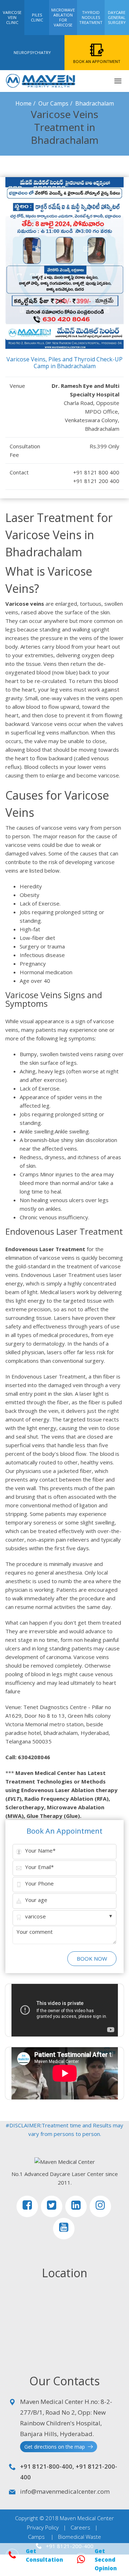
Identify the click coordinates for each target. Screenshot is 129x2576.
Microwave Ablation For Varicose (63, 17)
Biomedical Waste (80, 2537)
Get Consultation (44, 2555)
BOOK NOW (92, 1958)
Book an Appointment (64, 1831)
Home (23, 103)
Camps (36, 2537)
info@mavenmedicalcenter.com (65, 2491)
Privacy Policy (43, 2527)
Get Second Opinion (106, 2560)
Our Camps (53, 103)
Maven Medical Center (87, 2518)
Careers (80, 2527)
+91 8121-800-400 (46, 2466)
